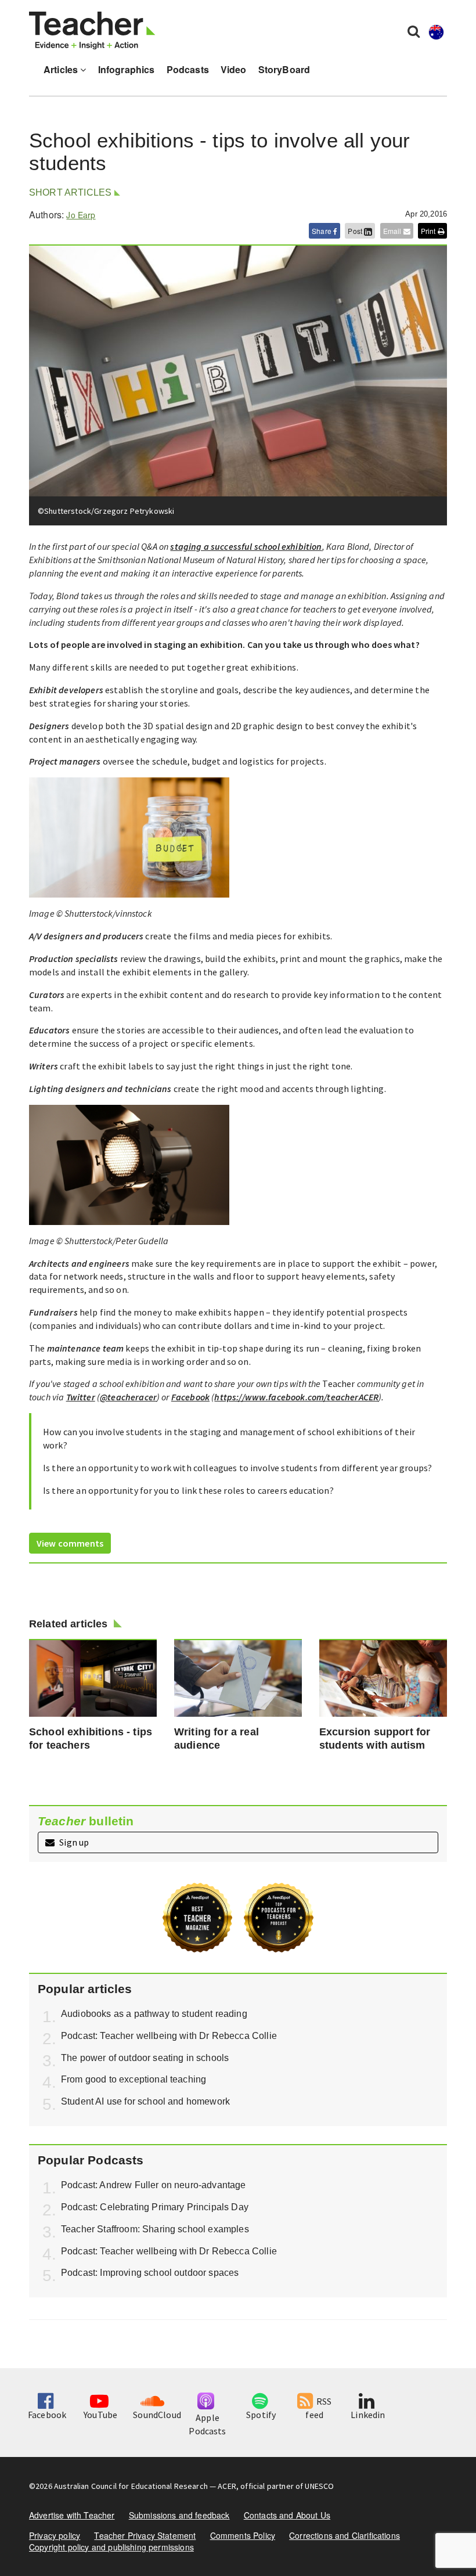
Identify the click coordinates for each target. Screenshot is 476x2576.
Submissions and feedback (179, 2515)
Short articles (70, 192)
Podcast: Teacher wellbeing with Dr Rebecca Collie (169, 2036)
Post (356, 231)
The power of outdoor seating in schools (145, 2058)
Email (393, 231)
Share (322, 231)
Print (429, 231)
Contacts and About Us (287, 2515)
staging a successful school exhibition (246, 546)
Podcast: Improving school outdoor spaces (150, 2273)
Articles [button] (62, 69)
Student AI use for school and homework (145, 2101)
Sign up (73, 1842)
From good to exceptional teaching (134, 2079)
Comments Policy (243, 2535)
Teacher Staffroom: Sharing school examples (155, 2229)
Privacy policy (55, 2535)
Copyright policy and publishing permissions (111, 2547)
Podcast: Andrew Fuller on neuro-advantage (154, 2185)
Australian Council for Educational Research (131, 2486)
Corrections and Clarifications (345, 2535)
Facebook (190, 1397)
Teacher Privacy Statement (145, 2535)
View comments (70, 1543)
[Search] (414, 31)
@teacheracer (128, 1397)
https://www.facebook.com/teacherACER (296, 1397)
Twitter (81, 1397)
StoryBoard (284, 69)
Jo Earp (81, 215)
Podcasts (188, 69)
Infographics (127, 69)
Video (234, 69)
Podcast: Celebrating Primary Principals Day (155, 2207)
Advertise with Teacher (72, 2515)
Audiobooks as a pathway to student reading (154, 2014)
